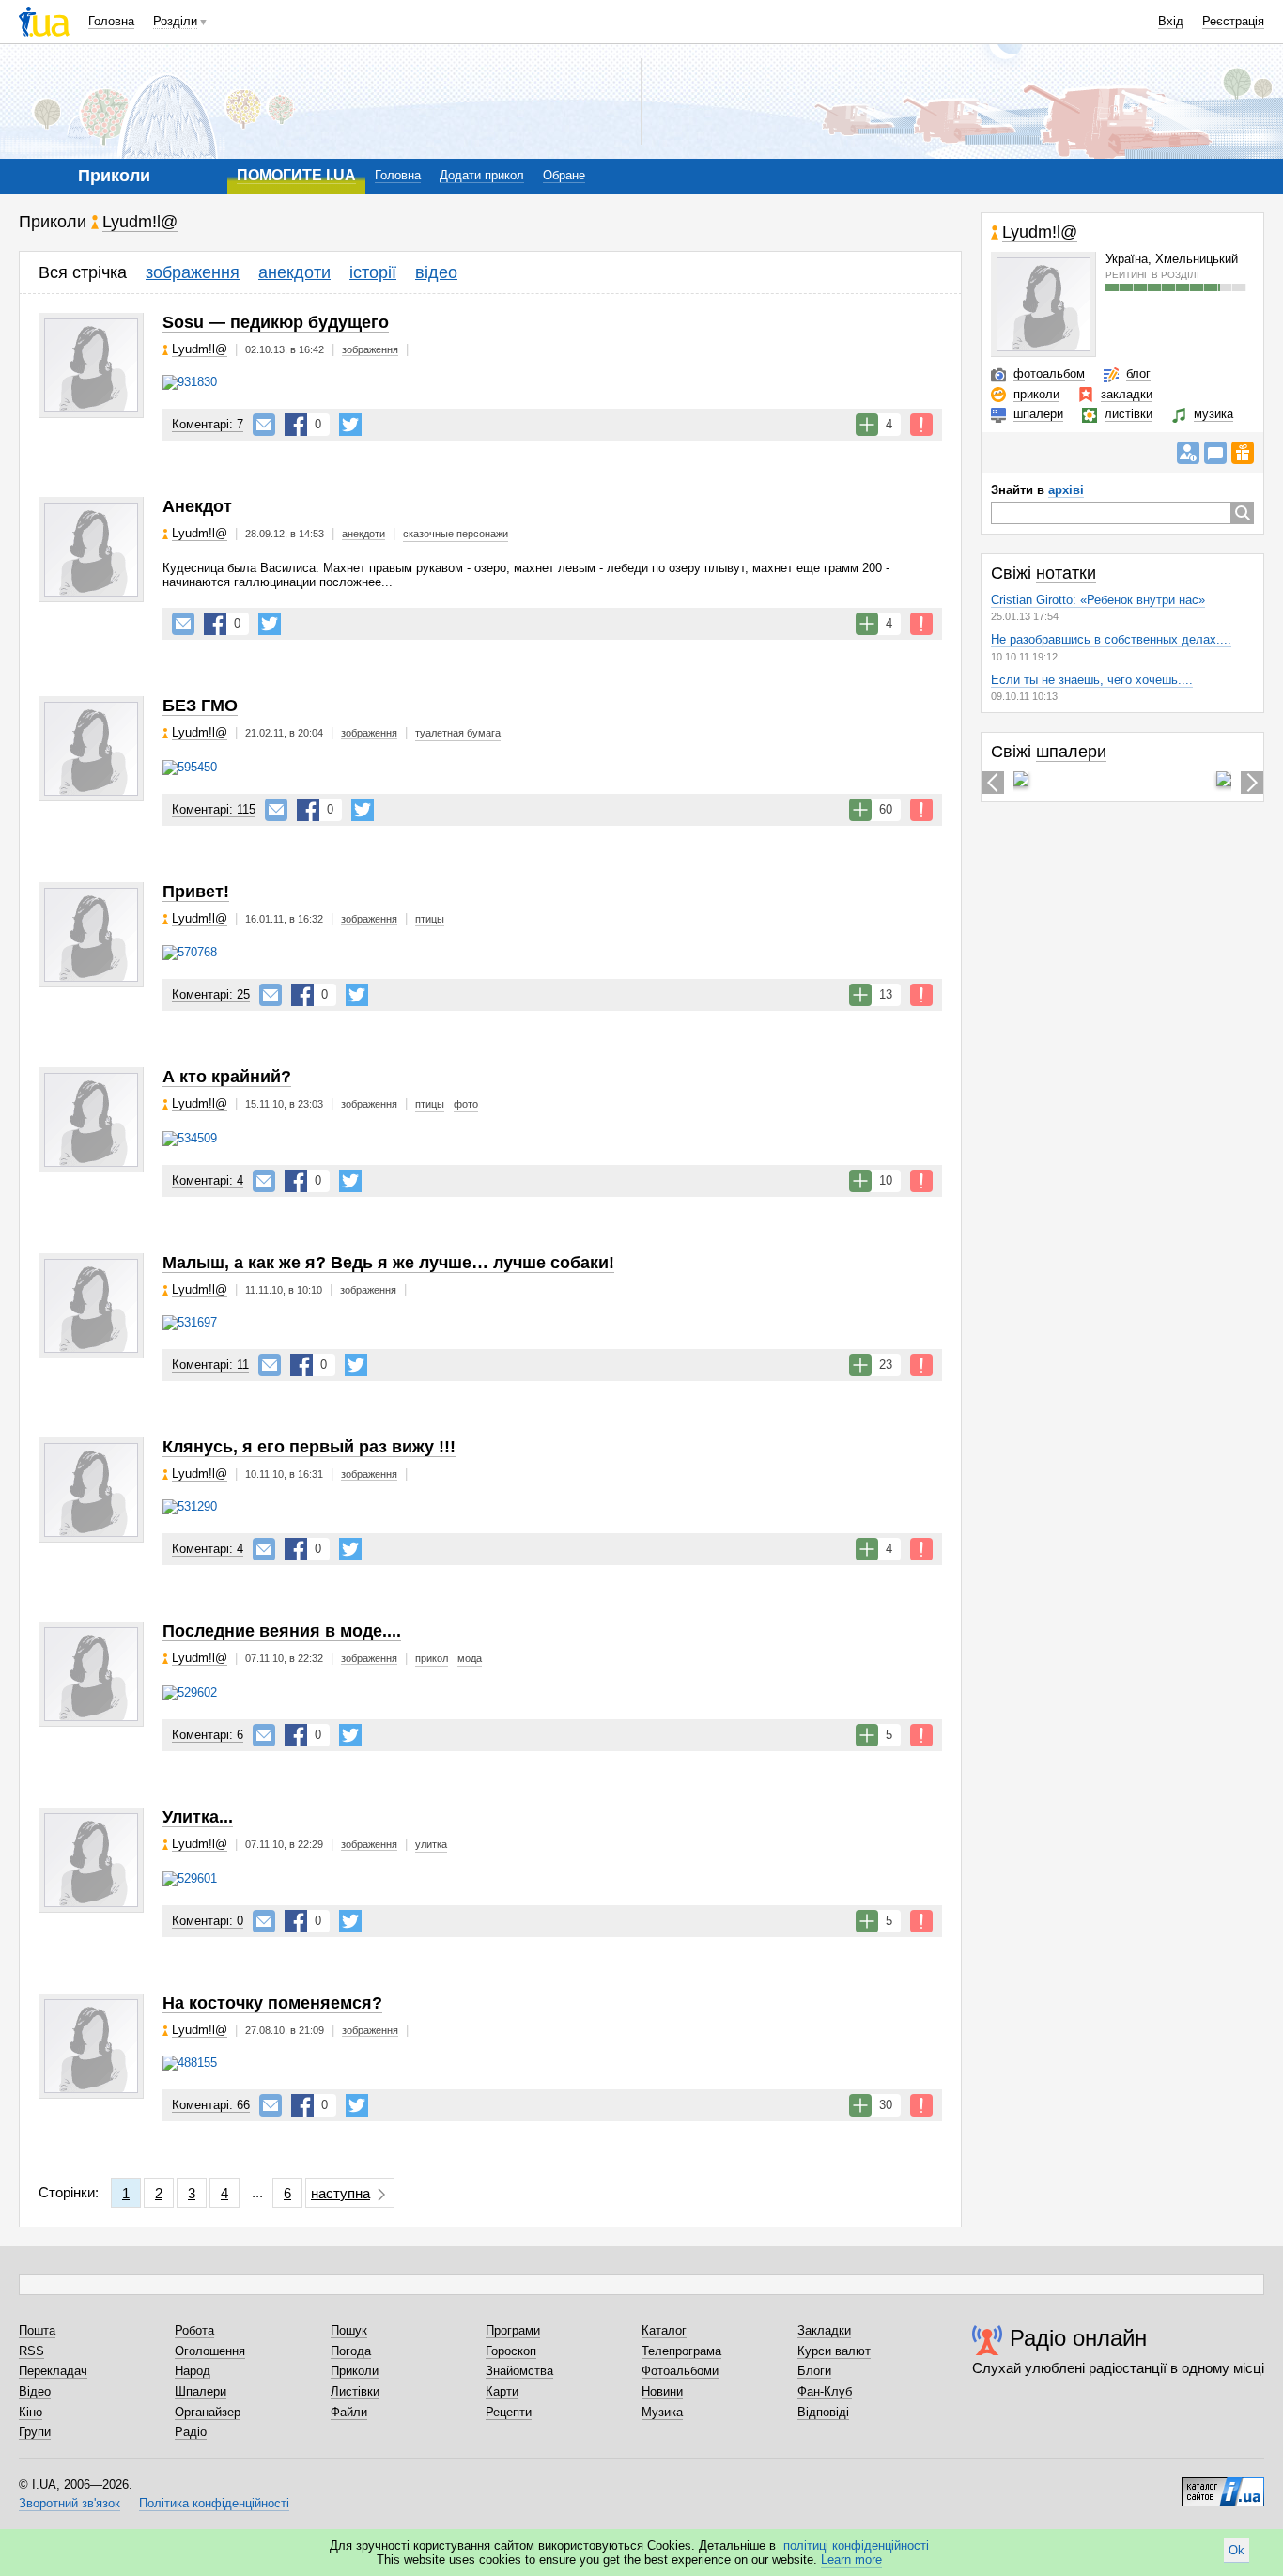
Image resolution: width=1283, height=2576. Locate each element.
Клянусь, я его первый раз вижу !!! (309, 1447)
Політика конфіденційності (214, 2503)
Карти (502, 2391)
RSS (31, 2351)
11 (210, 1365)
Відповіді (823, 2412)
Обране (564, 175)
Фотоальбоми (680, 2371)
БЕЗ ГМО (200, 706)
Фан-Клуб (825, 2391)
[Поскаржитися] (921, 425)
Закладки (824, 2330)
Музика (662, 2412)
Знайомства (519, 2371)
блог (1138, 373)
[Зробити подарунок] (1243, 453)
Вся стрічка (83, 272)
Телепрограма (681, 2351)
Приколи (355, 2371)
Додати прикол (482, 175)
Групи (35, 2432)
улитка (431, 1844)
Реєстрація (1233, 21)
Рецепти (509, 2412)
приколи (1036, 394)
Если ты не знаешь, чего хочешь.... (1092, 680)
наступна (340, 2193)
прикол (432, 1658)
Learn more (851, 2560)
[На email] (264, 425)
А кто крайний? (227, 1077)
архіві (1066, 490)
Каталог (664, 2330)
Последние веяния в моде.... (282, 1631)
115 (214, 809)
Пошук (349, 2330)
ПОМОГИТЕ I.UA (296, 175)
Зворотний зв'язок (70, 2503)
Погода (351, 2351)
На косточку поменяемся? (272, 2003)
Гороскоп (511, 2351)
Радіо (191, 2432)
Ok (1237, 2550)
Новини (662, 2391)
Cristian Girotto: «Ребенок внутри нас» (1098, 600)
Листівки (355, 2391)
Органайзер (208, 2412)
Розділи (175, 21)
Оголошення (210, 2351)
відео (436, 272)
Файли (349, 2412)
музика (1213, 414)
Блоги (814, 2371)
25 (211, 994)
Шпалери (201, 2391)
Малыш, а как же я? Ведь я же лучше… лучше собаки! (388, 1263)
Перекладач (53, 2371)
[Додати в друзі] (1188, 453)
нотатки (1066, 573)
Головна (111, 21)
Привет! (196, 892)
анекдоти (294, 272)
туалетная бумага (458, 733)
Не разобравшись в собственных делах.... (1111, 639)
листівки (1128, 414)
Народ (193, 2371)
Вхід (1171, 21)
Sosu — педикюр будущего (276, 322)
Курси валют (834, 2351)
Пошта (37, 2330)
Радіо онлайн (1078, 2338)
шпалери (1038, 414)
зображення (193, 272)
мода (470, 1658)
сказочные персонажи (456, 534)
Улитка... (198, 1817)
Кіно (31, 2412)
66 (211, 2105)
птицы (430, 919)
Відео (35, 2391)
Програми (513, 2330)
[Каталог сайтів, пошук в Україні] (1223, 2485)
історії (373, 272)
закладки (1127, 394)
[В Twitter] (350, 425)
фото (466, 1104)
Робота (194, 2330)
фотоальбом (1049, 373)
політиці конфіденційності (856, 2545)
